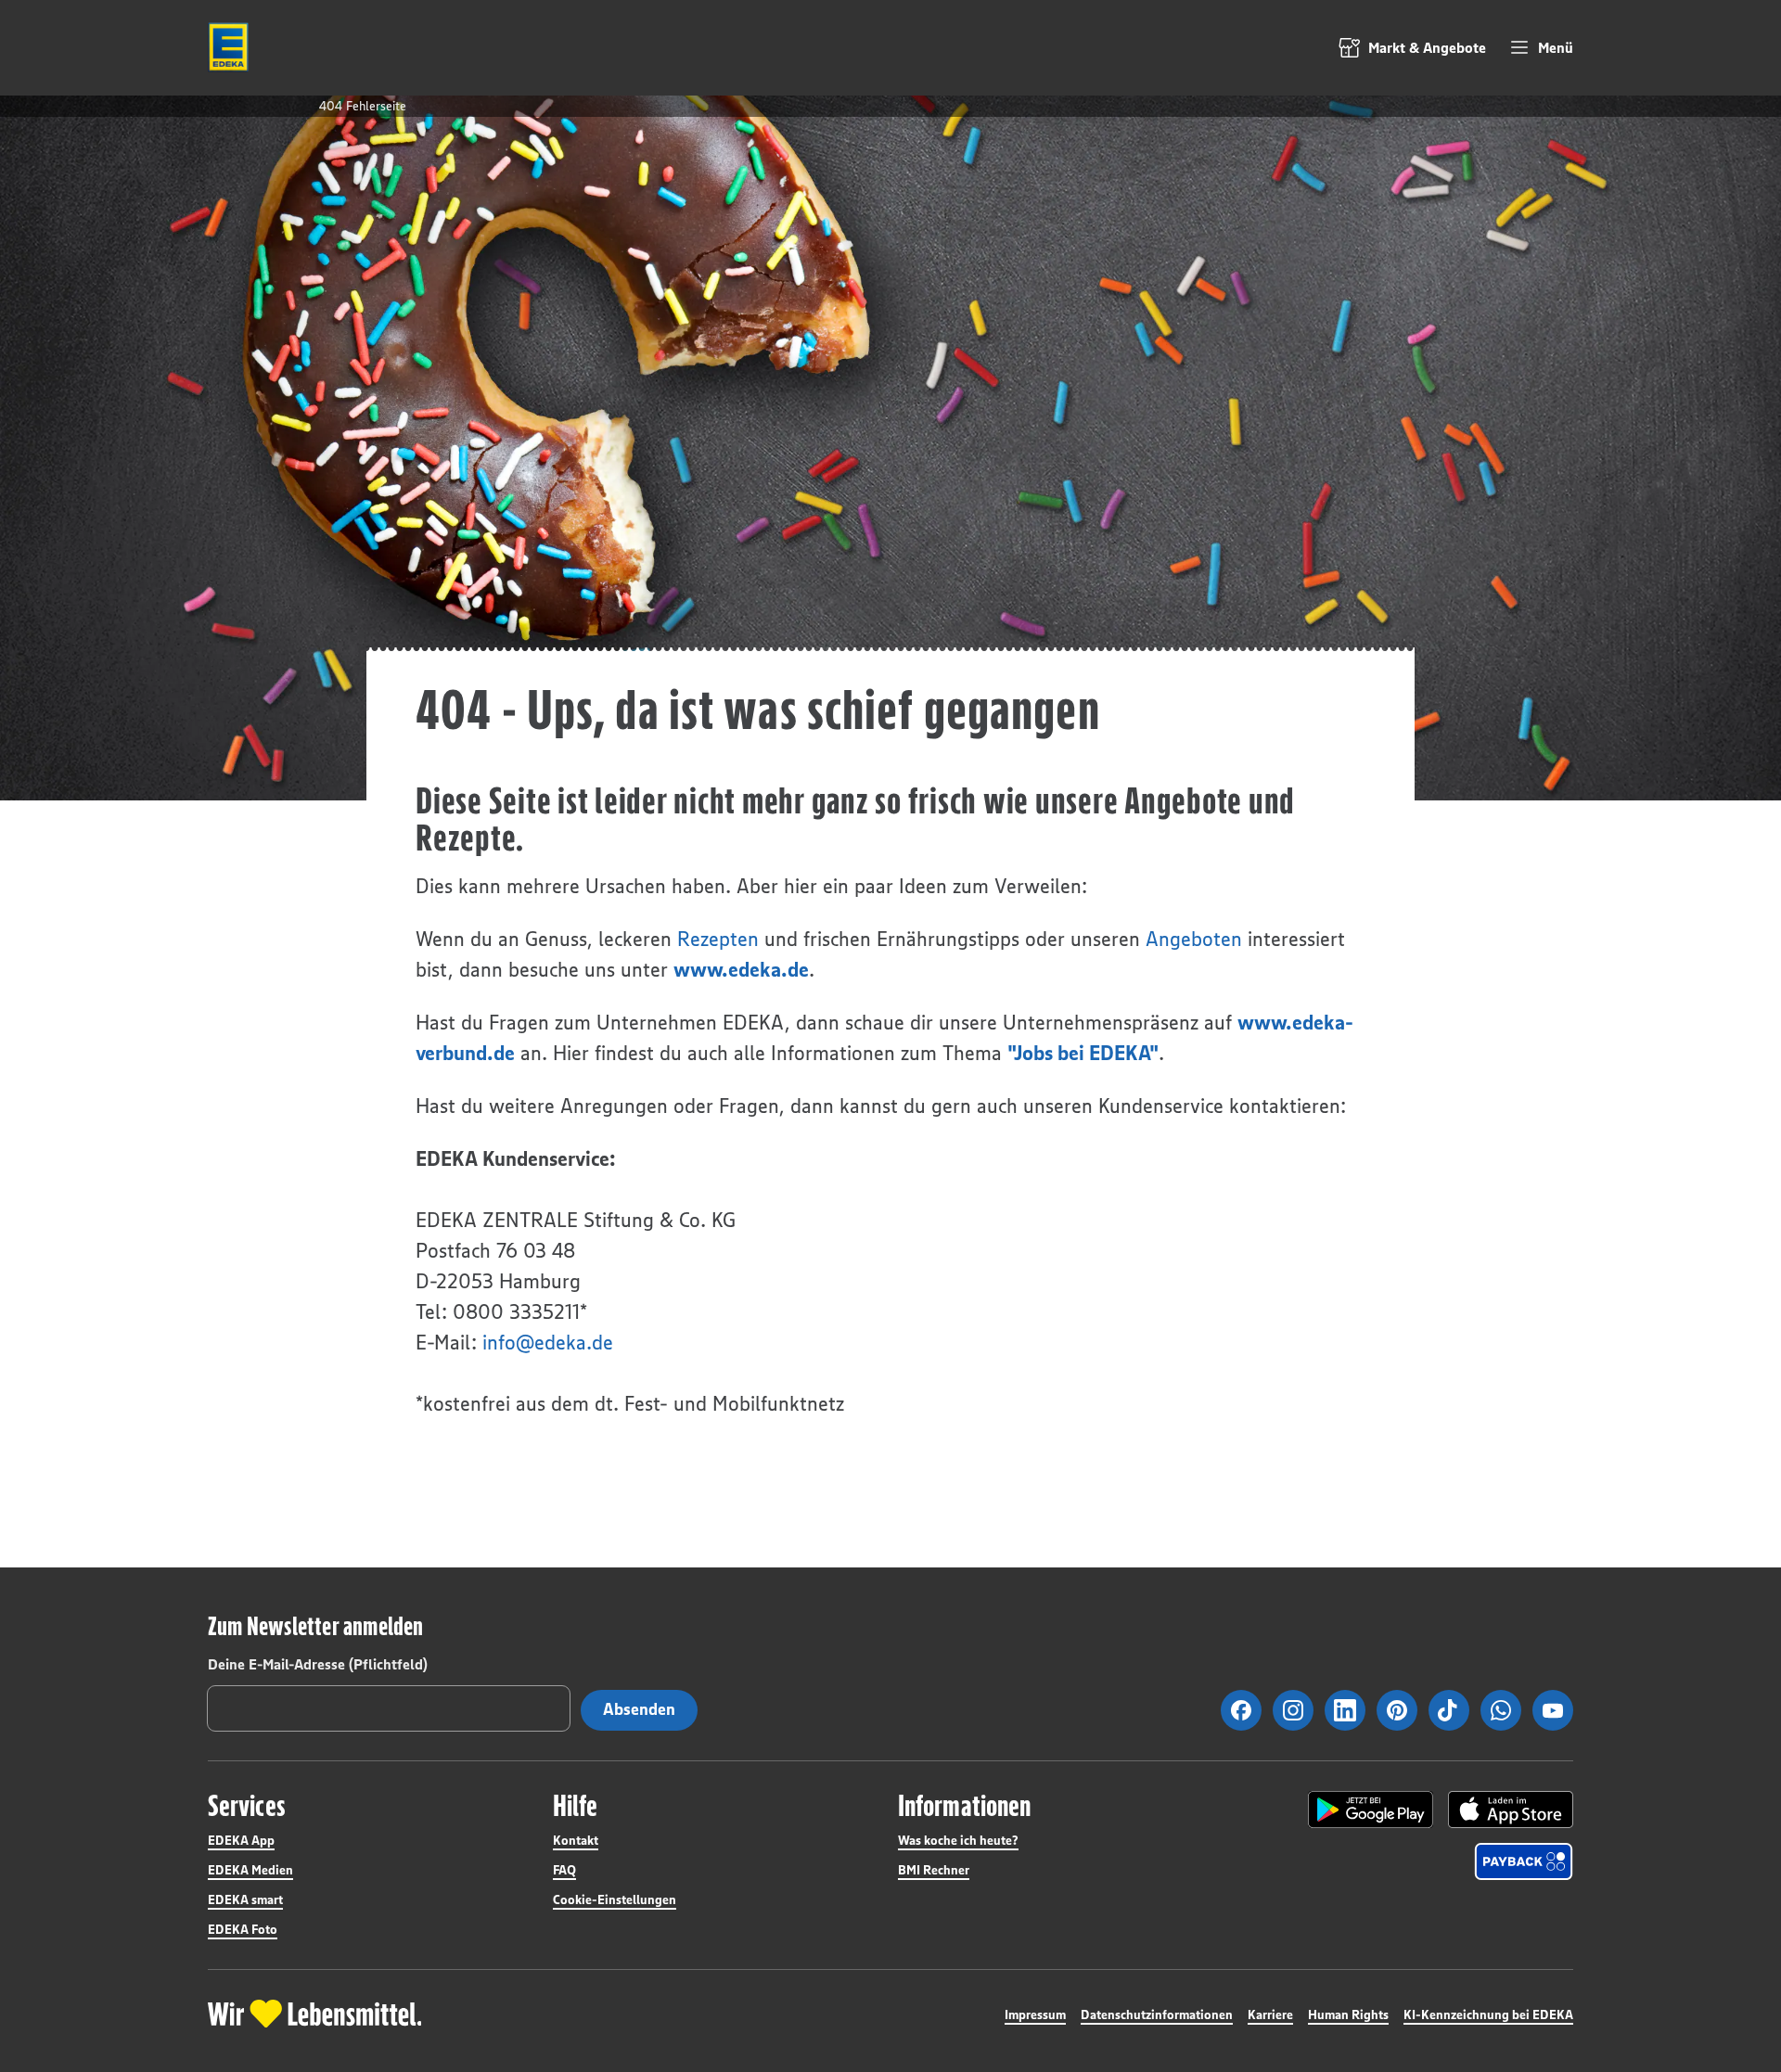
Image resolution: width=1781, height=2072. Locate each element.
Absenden (639, 1709)
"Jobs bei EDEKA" (1083, 1053)
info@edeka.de (548, 1343)
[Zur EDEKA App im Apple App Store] (1511, 1810)
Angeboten (1194, 939)
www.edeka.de (741, 970)
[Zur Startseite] (228, 47)
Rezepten (718, 939)
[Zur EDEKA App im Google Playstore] (1371, 1810)
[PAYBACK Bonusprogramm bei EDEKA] (1524, 1861)
